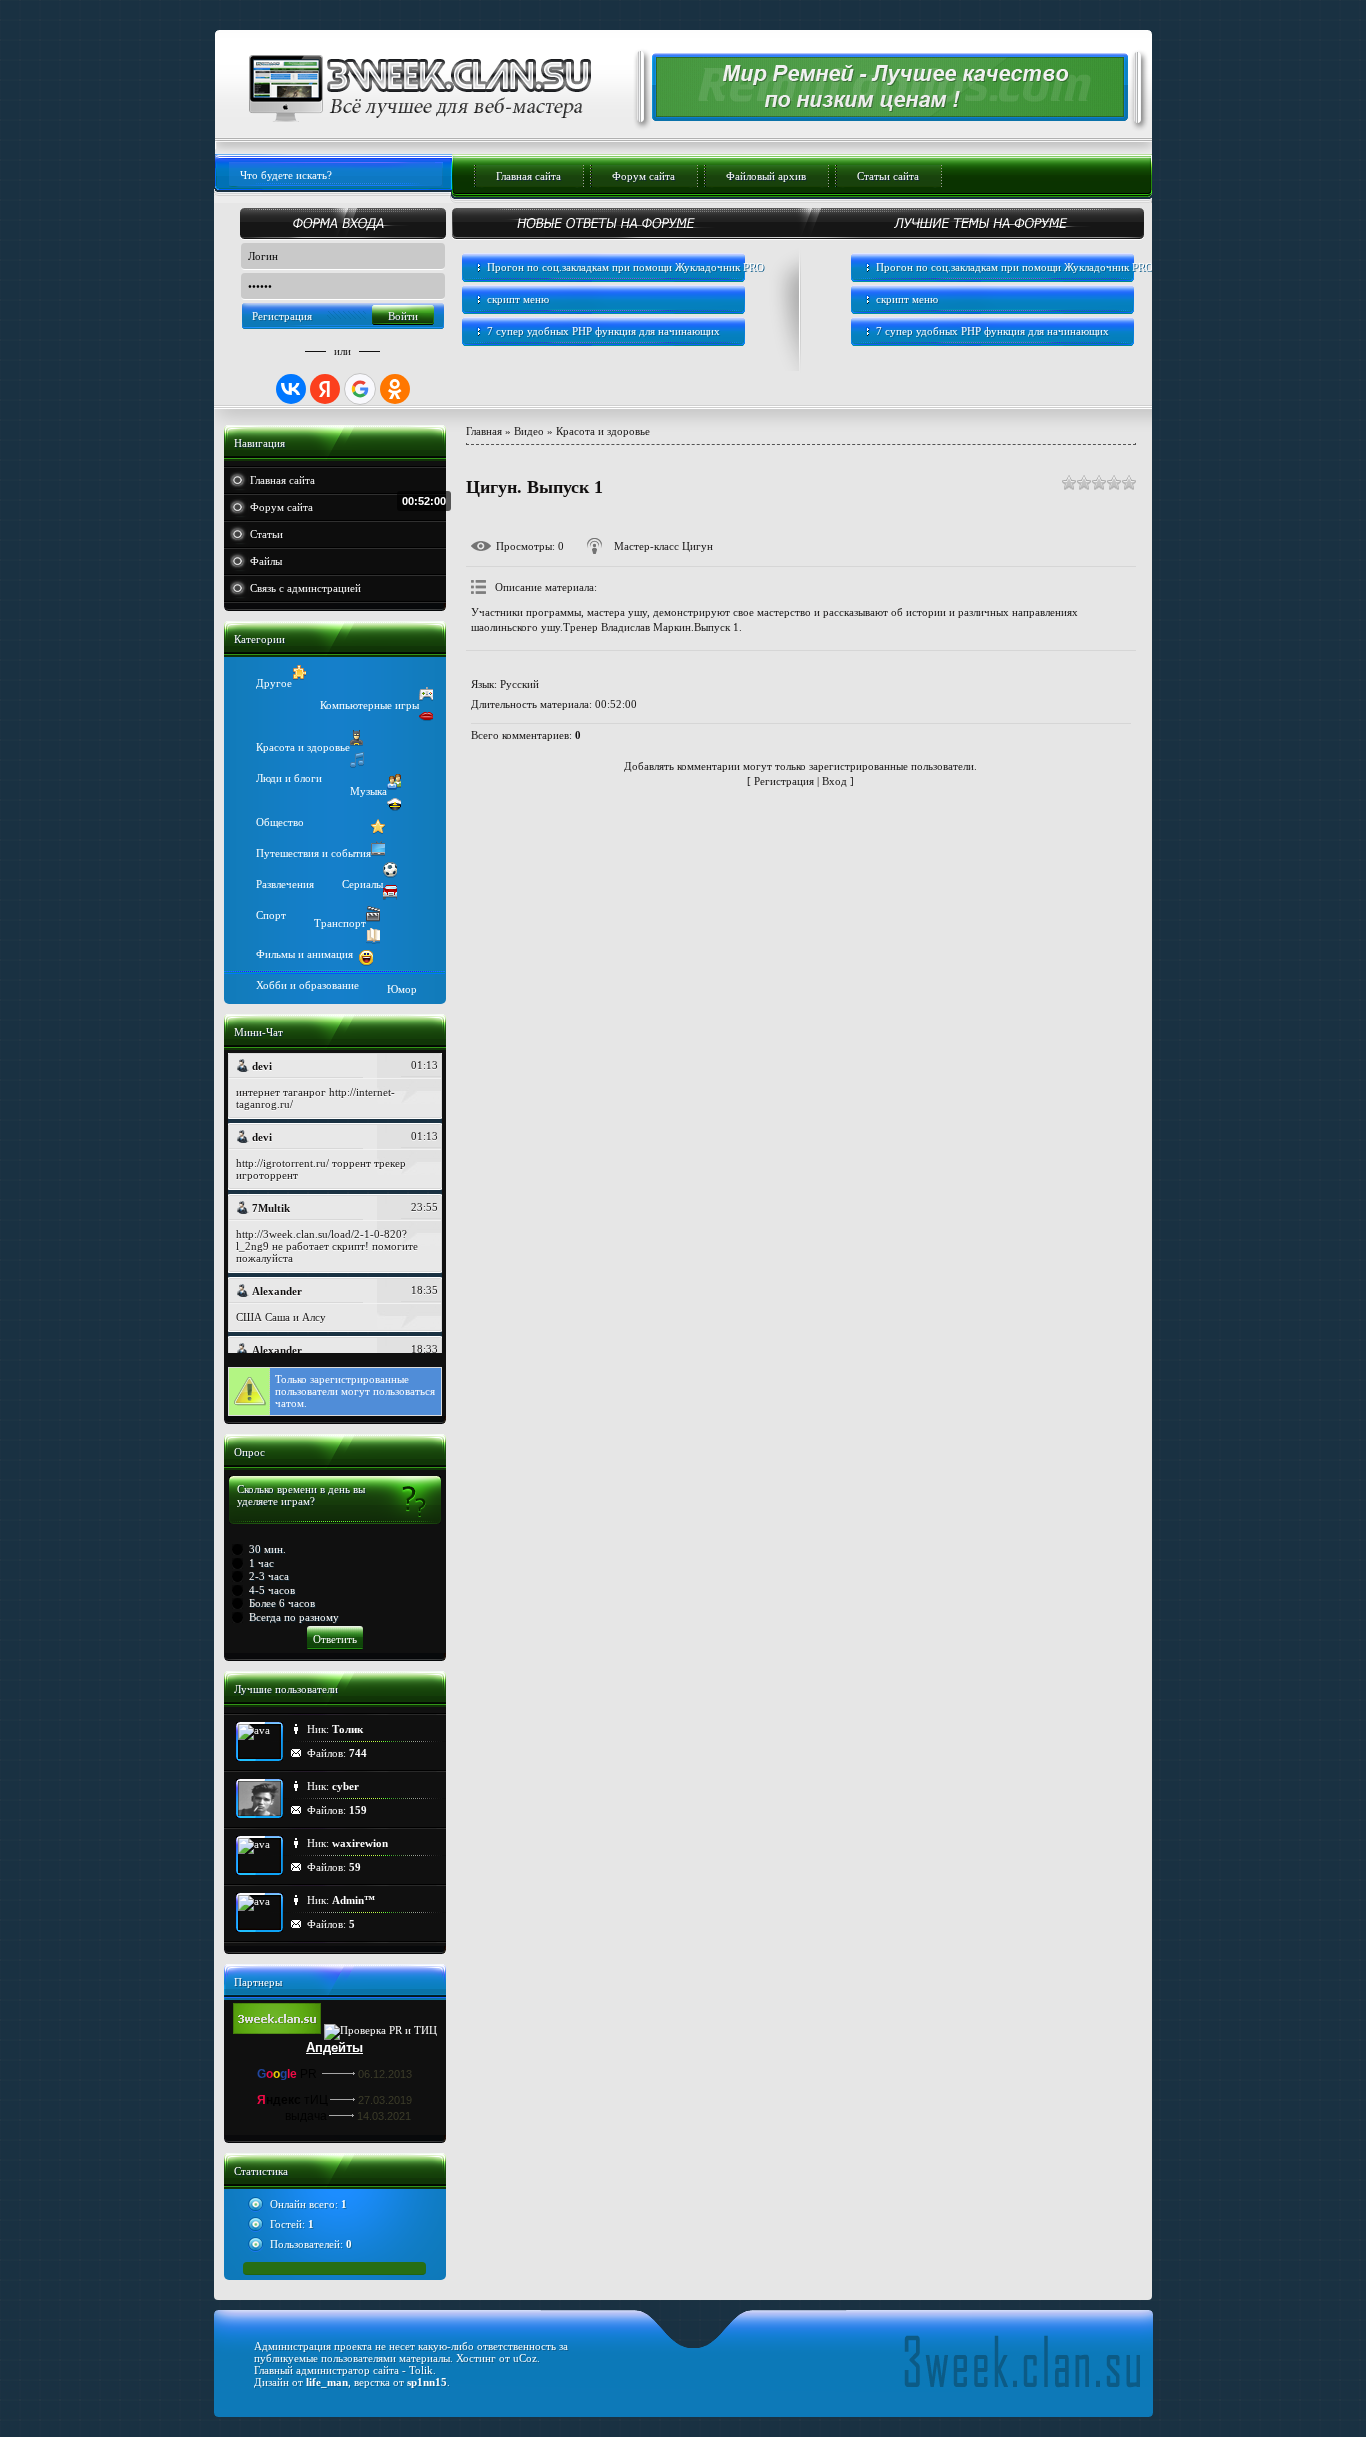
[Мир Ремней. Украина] (878, 113)
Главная (484, 431)
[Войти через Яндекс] (325, 389)
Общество (280, 822)
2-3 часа (269, 1576)
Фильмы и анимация (304, 954)
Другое (274, 683)
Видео (529, 431)
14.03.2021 (384, 2116)
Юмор (402, 989)
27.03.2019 (385, 2100)
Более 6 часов (282, 1603)
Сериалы (362, 884)
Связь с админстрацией (305, 588)
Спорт (271, 915)
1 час (261, 1563)
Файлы (266, 561)
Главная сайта (282, 480)
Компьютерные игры (369, 705)
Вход (834, 781)
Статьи (266, 534)
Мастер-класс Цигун (663, 546)
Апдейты (334, 2047)
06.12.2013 (385, 2074)
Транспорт (340, 923)
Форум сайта (281, 507)
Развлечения (285, 884)
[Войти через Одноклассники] (395, 389)
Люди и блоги (289, 778)
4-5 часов (272, 1590)
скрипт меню (518, 299)
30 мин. (267, 1549)
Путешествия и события (313, 853)
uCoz (525, 2358)
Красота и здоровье (303, 747)
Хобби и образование (307, 985)
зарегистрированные (359, 1379)
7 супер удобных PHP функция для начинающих (603, 331)
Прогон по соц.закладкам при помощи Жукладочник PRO (625, 267)
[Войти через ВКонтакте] (291, 389)
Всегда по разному (294, 1617)
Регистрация (282, 316)
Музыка (368, 791)
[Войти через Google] (360, 389)
